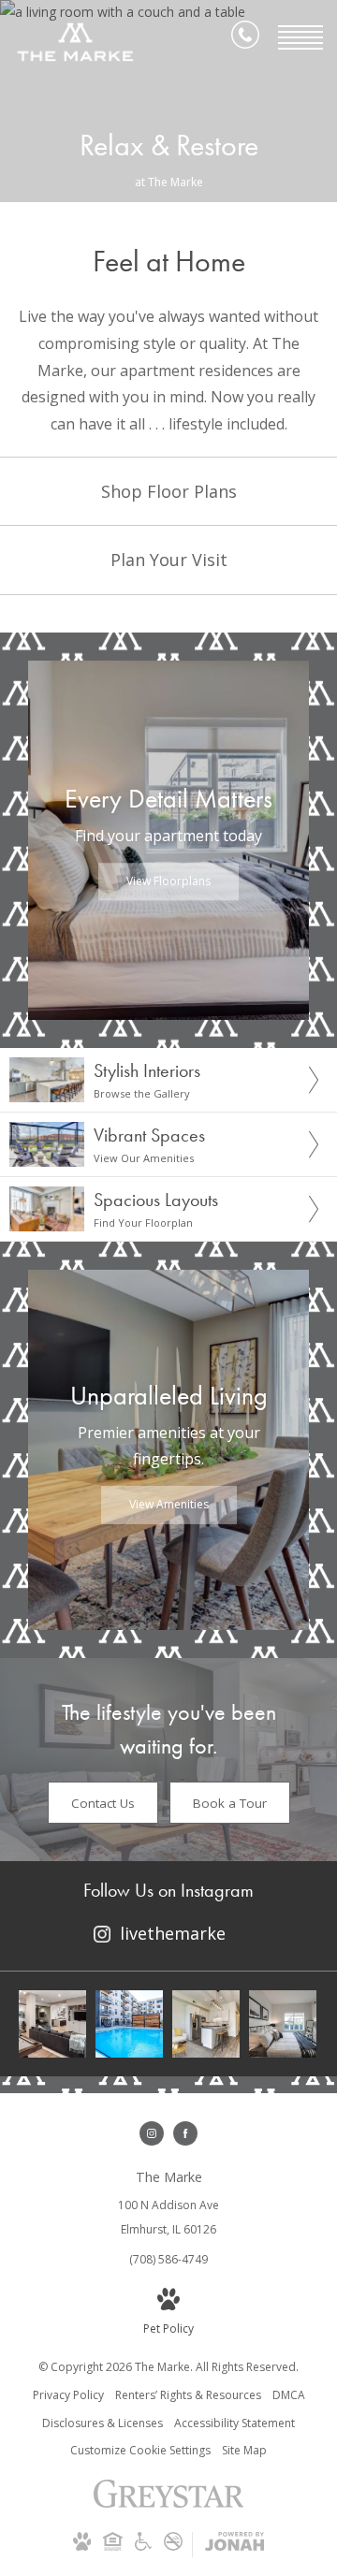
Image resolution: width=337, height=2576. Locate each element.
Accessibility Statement (234, 2423)
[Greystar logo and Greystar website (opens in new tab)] (169, 2503)
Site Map (244, 2450)
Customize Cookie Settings (140, 2450)
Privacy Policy (68, 2395)
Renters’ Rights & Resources (188, 2395)
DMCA (289, 2395)
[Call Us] (245, 38)
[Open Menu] (300, 37)
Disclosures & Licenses (103, 2423)
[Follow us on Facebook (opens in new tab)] (185, 2133)
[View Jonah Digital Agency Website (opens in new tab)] (234, 2545)
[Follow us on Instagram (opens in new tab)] (152, 2133)
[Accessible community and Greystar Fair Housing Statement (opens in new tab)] (143, 2547)
